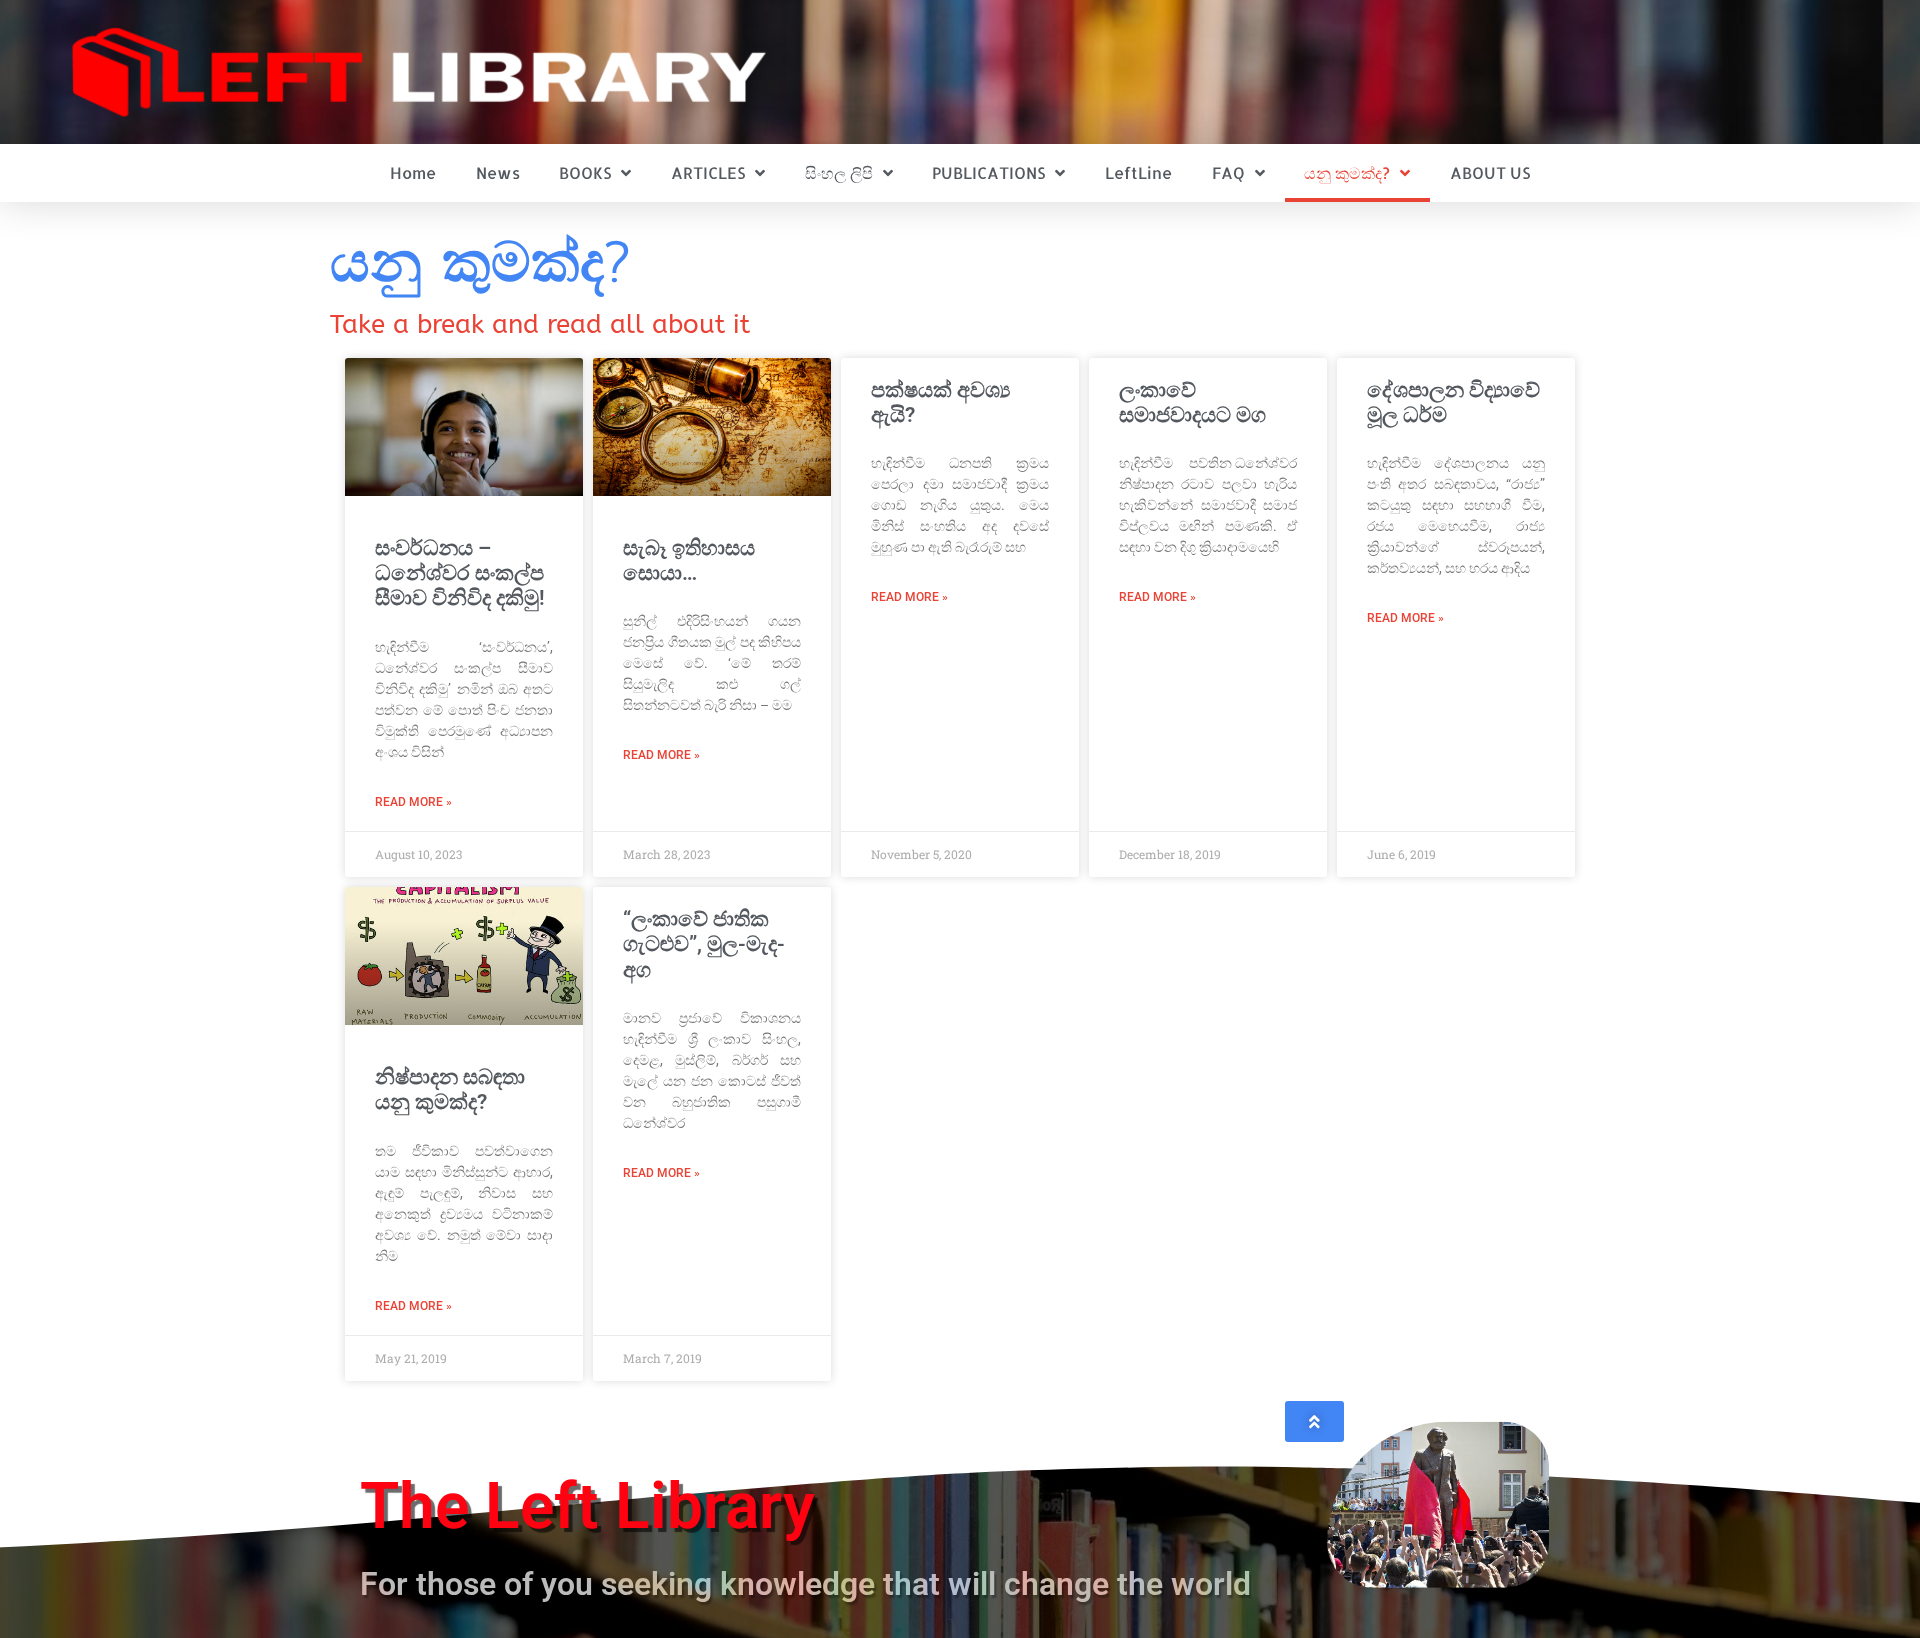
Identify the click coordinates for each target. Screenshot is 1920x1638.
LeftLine (1138, 172)
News (498, 172)
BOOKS (585, 172)
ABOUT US (1490, 172)
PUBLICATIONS (988, 172)
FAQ (1228, 172)
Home (413, 172)
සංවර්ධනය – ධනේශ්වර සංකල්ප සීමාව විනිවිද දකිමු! (460, 573)
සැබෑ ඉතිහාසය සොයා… (689, 560)
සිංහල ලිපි (839, 172)
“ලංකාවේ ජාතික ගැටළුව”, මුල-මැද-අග (704, 944)
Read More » (413, 802)
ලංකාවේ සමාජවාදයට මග (1192, 402)
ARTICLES (708, 172)
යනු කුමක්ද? (1347, 172)
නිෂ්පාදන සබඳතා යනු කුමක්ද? (450, 1089)
